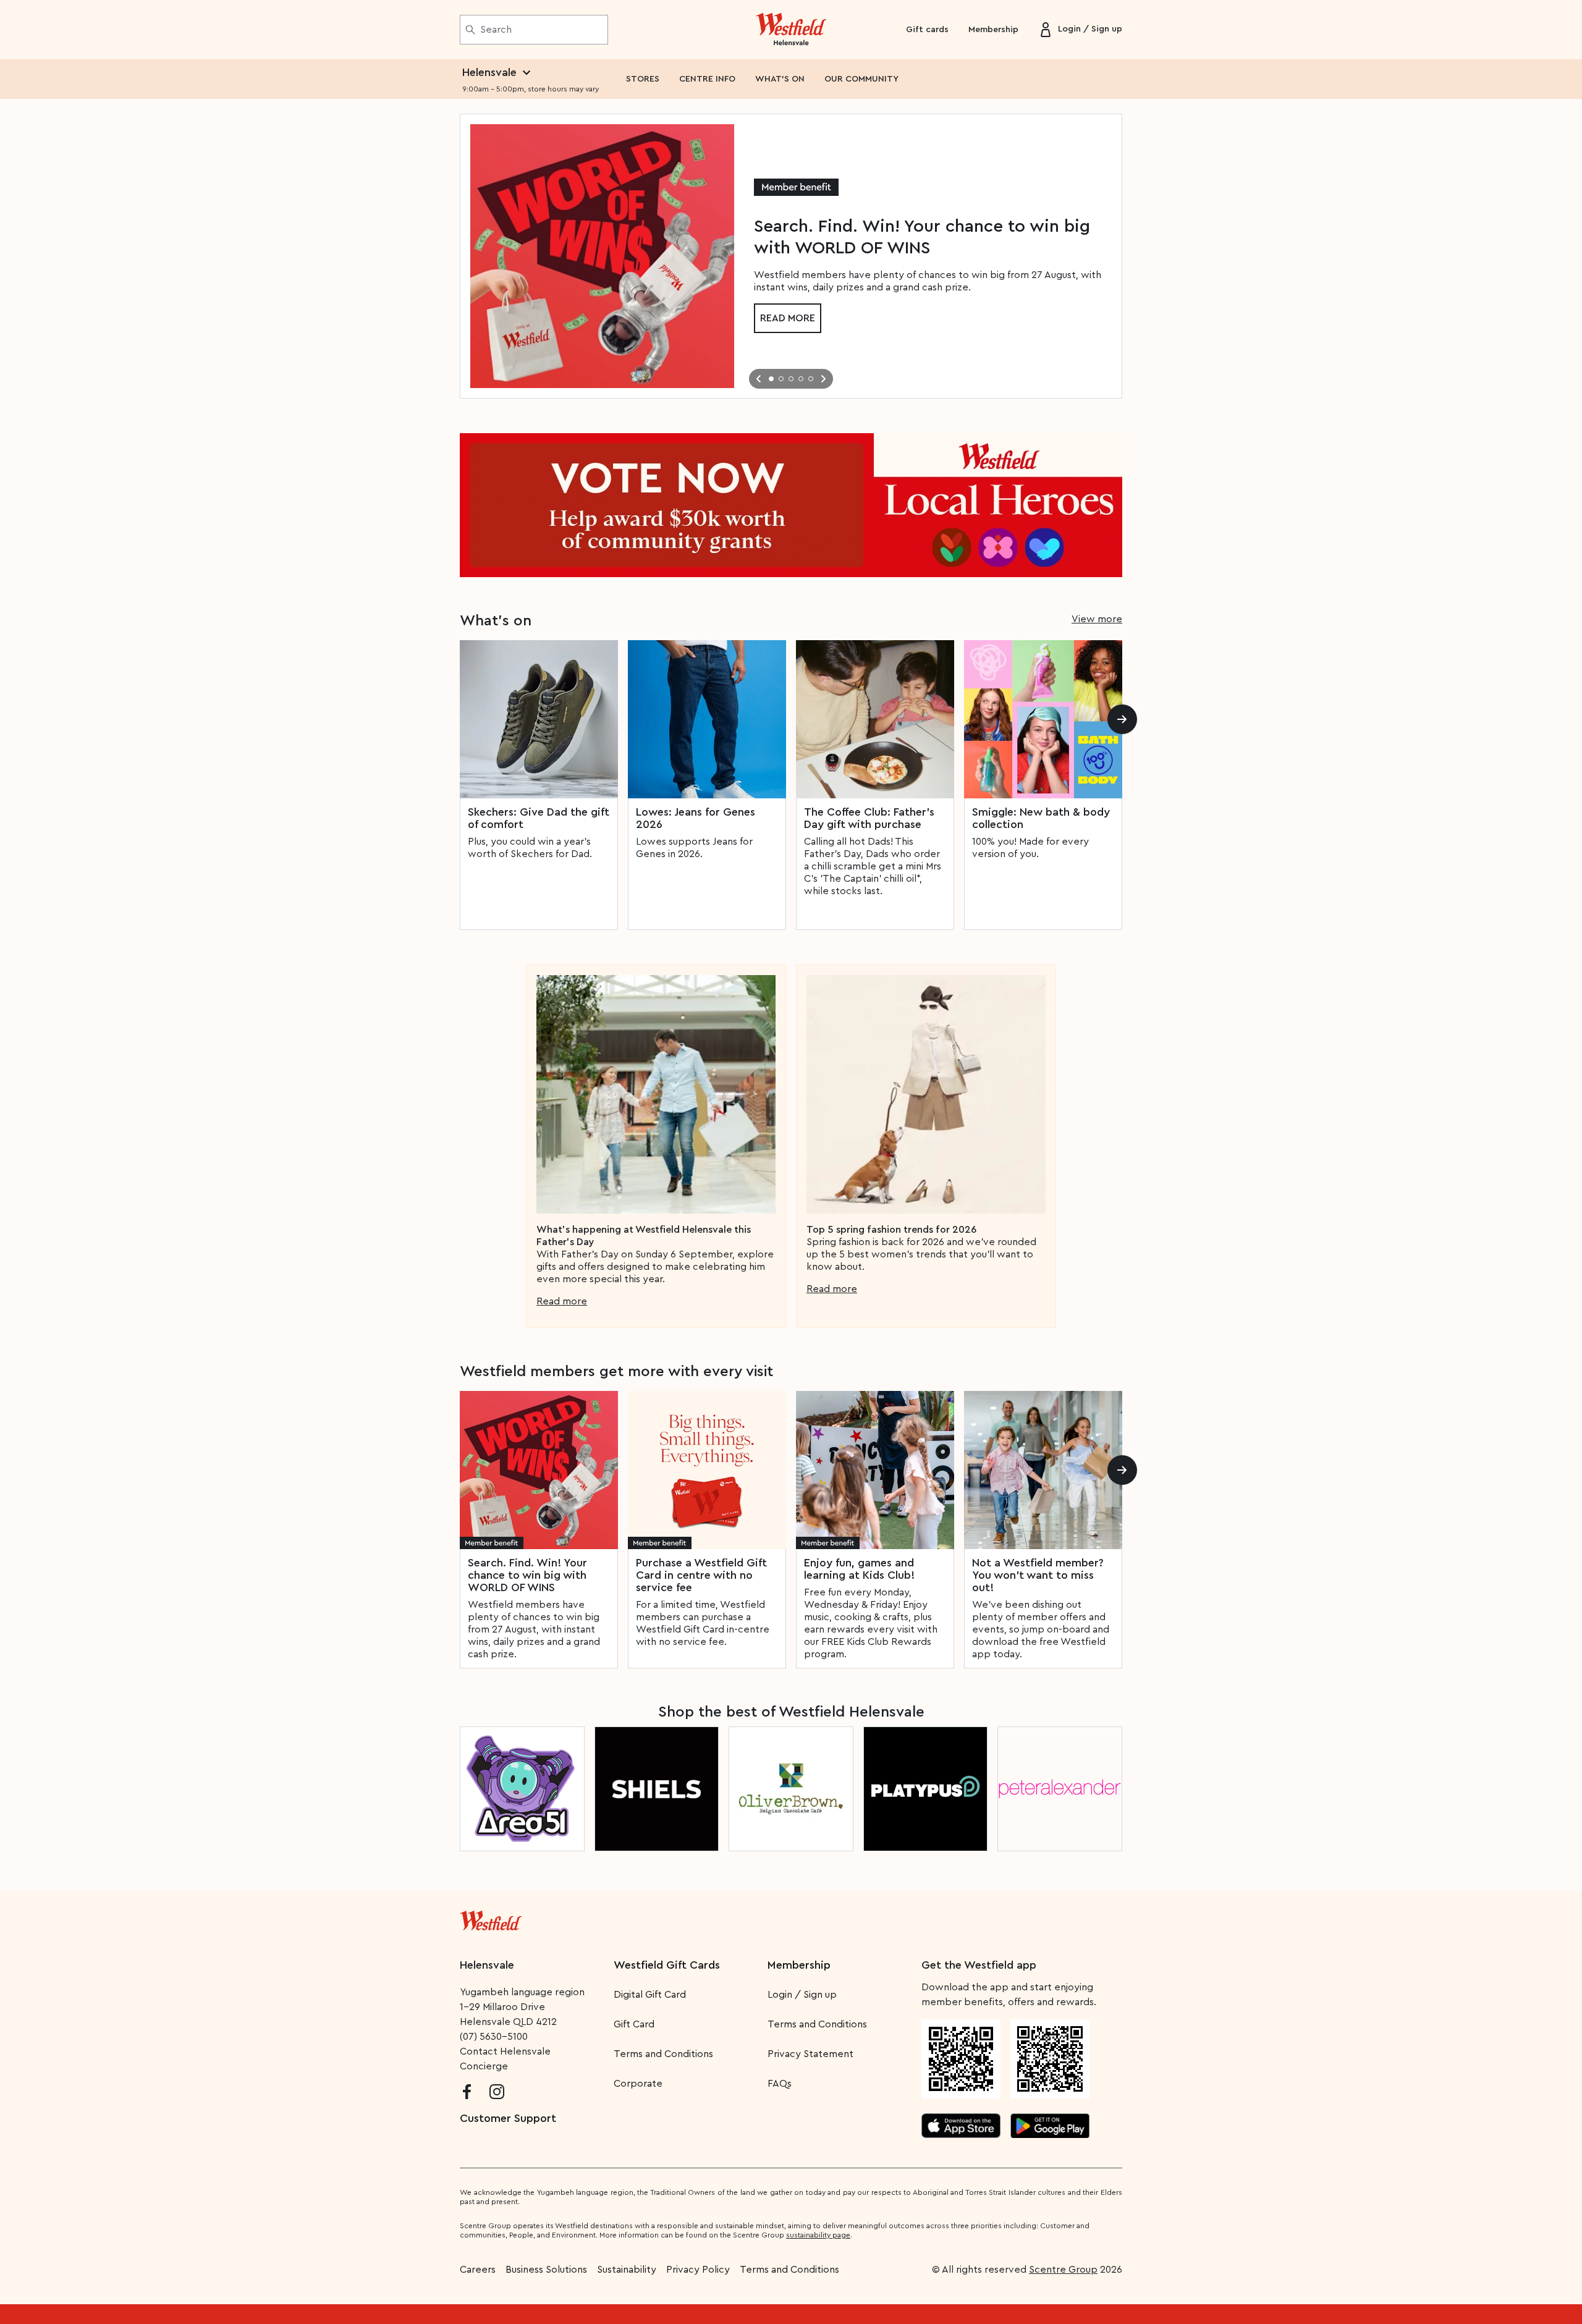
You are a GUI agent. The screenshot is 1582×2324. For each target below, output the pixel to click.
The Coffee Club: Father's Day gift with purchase (869, 818)
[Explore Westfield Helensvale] (791, 30)
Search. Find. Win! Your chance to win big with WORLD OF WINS (527, 1575)
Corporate (638, 2084)
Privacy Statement (810, 2054)
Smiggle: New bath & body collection (1041, 818)
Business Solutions (546, 2270)
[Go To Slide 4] (801, 379)
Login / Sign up (802, 1995)
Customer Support (508, 2118)
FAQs (780, 2084)
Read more (788, 318)
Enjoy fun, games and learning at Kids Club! (859, 1569)
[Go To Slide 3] (791, 379)
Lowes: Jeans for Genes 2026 (696, 818)
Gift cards (927, 30)
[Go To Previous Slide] (759, 379)
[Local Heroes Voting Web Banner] (791, 505)
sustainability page (818, 2235)
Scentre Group (1063, 2270)
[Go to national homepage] (491, 1918)
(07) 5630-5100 (494, 2037)
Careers (478, 2270)
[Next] (1122, 719)
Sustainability (627, 2270)
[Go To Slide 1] (771, 379)
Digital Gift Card (650, 1995)
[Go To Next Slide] (823, 379)
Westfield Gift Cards (667, 1965)
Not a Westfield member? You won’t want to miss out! (1038, 1575)
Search (496, 30)
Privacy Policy (698, 2270)
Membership (993, 30)
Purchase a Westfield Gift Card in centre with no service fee (701, 1575)
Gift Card (634, 2024)
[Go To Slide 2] (781, 379)
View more (1097, 619)
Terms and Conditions (663, 2054)
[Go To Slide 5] (811, 379)
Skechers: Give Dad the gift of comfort (539, 818)
